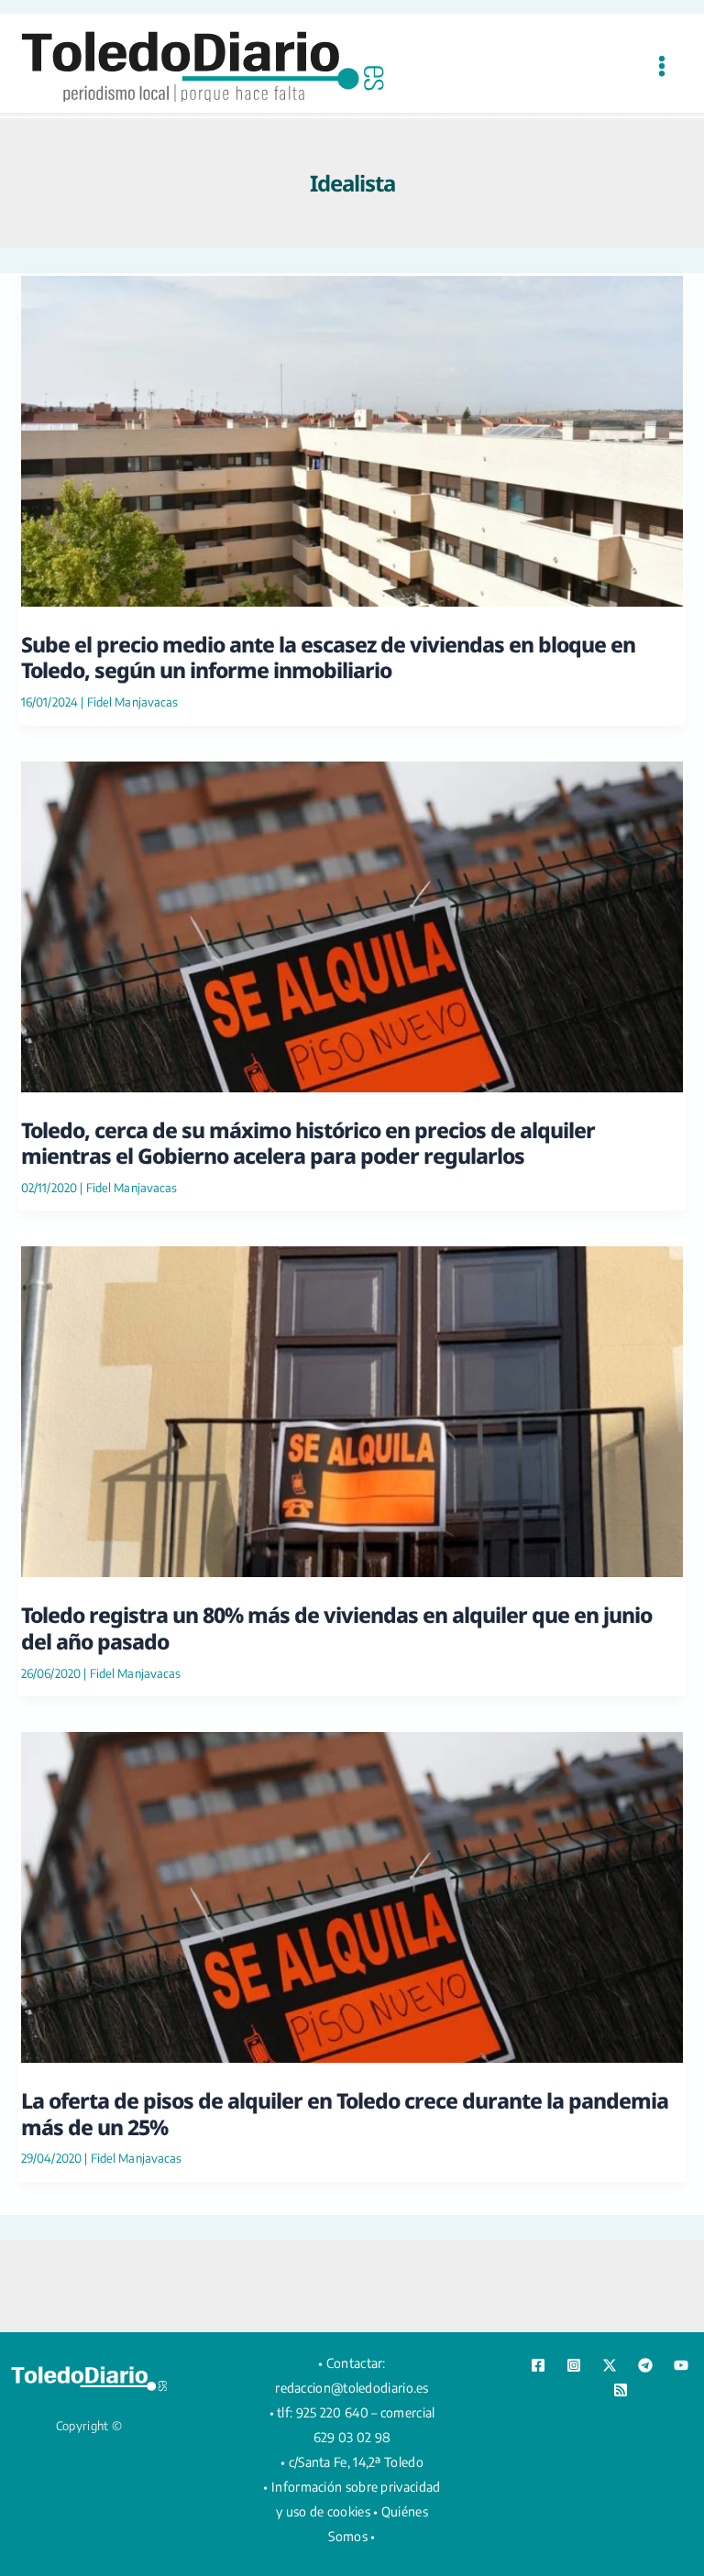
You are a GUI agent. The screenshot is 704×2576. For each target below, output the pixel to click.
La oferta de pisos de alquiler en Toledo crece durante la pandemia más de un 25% (345, 2113)
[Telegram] (645, 2365)
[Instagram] (574, 2365)
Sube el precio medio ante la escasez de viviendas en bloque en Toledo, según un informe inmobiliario (328, 657)
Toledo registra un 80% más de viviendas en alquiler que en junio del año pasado (336, 1628)
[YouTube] (681, 2365)
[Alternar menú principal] (661, 66)
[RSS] (621, 2390)
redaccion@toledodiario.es (352, 2388)
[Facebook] (538, 2365)
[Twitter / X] (610, 2365)
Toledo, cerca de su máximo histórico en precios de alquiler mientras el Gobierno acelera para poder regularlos (308, 1143)
